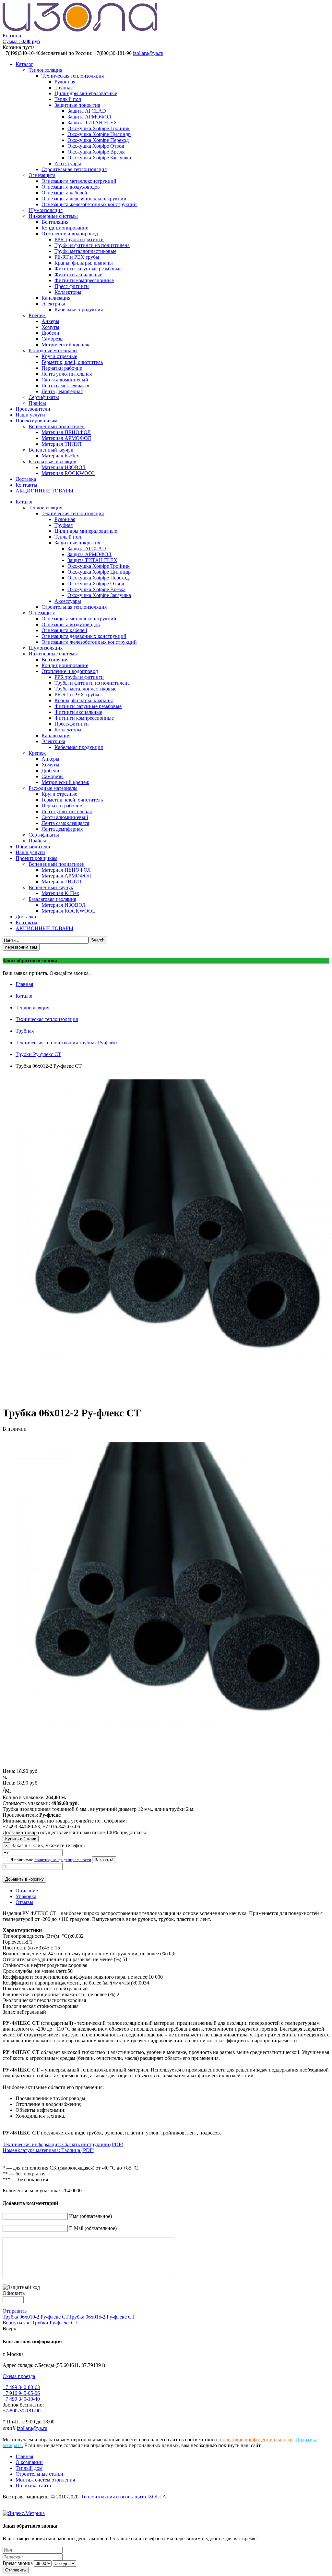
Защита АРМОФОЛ (89, 117)
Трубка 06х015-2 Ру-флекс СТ (102, 2317)
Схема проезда (19, 2376)
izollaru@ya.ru (148, 53)
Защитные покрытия (77, 105)
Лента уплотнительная (67, 374)
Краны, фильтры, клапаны (84, 263)
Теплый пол (68, 99)
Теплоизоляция (45, 70)
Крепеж (37, 315)
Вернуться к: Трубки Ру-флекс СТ (40, 2323)
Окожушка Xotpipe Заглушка (99, 158)
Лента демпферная (62, 391)
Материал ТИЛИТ (62, 444)
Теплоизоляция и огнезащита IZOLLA (124, 2497)
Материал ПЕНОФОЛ (66, 432)
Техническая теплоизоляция (73, 76)
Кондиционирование (65, 228)
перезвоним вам (21, 947)
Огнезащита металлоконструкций (79, 181)
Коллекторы (68, 292)
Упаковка (26, 1896)
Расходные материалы (53, 350)
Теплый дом (29, 2468)
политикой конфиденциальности (256, 2439)
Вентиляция (55, 222)
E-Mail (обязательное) (93, 2228)
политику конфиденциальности (63, 1860)
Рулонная (65, 82)
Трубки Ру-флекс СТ (38, 1054)
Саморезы (53, 339)
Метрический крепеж (65, 345)
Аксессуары (68, 163)
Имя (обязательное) (90, 2216)
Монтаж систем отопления (45, 2480)
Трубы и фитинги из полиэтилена (92, 245)
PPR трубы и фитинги (79, 239)
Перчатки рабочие (62, 368)
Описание (27, 1891)
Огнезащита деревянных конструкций (84, 199)
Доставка (26, 479)
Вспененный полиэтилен (57, 426)
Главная (24, 984)
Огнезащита (42, 175)
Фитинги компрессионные (84, 280)
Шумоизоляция (46, 210)
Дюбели (50, 333)
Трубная (64, 87)
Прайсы (37, 403)
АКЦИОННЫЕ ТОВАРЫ (44, 491)
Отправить (15, 2311)
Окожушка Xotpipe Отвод (96, 146)
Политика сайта (33, 2486)
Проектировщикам (36, 421)
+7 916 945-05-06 (21, 2393)
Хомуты (50, 327)
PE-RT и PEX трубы (77, 257)
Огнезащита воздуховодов (71, 187)
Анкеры (50, 321)
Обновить (14, 2293)
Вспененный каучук (51, 450)
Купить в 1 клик (21, 1839)
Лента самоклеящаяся (65, 386)
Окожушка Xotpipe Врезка (96, 152)
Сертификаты (44, 397)
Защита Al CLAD (87, 111)
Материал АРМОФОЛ (66, 438)
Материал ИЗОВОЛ (64, 467)
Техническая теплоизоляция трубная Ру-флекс (67, 1043)
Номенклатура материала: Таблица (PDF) (48, 2150)
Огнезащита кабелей (64, 193)
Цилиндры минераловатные (86, 93)
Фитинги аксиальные (78, 274)
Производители (33, 409)
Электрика (53, 304)
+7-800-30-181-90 (22, 2411)
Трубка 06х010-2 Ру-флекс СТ (36, 2317)
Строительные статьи (39, 2474)
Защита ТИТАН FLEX (92, 123)
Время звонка (18, 2563)
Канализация (56, 298)
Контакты (26, 485)
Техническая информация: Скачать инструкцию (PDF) (63, 2144)
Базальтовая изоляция (52, 461)
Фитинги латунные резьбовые (88, 269)
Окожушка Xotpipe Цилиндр (99, 134)
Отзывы (24, 1902)
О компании (29, 2462)
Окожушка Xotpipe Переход (98, 140)
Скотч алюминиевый (65, 380)
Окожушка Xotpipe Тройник (99, 128)
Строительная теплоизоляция (74, 169)
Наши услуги (30, 415)
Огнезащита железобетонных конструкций (89, 204)
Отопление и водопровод (70, 234)
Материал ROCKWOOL (68, 473)
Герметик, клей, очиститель (72, 362)
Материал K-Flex (60, 456)
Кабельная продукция (79, 310)
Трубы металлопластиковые (85, 251)
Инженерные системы (53, 216)
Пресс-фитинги (72, 286)
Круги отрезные (59, 356)
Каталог (24, 64)
